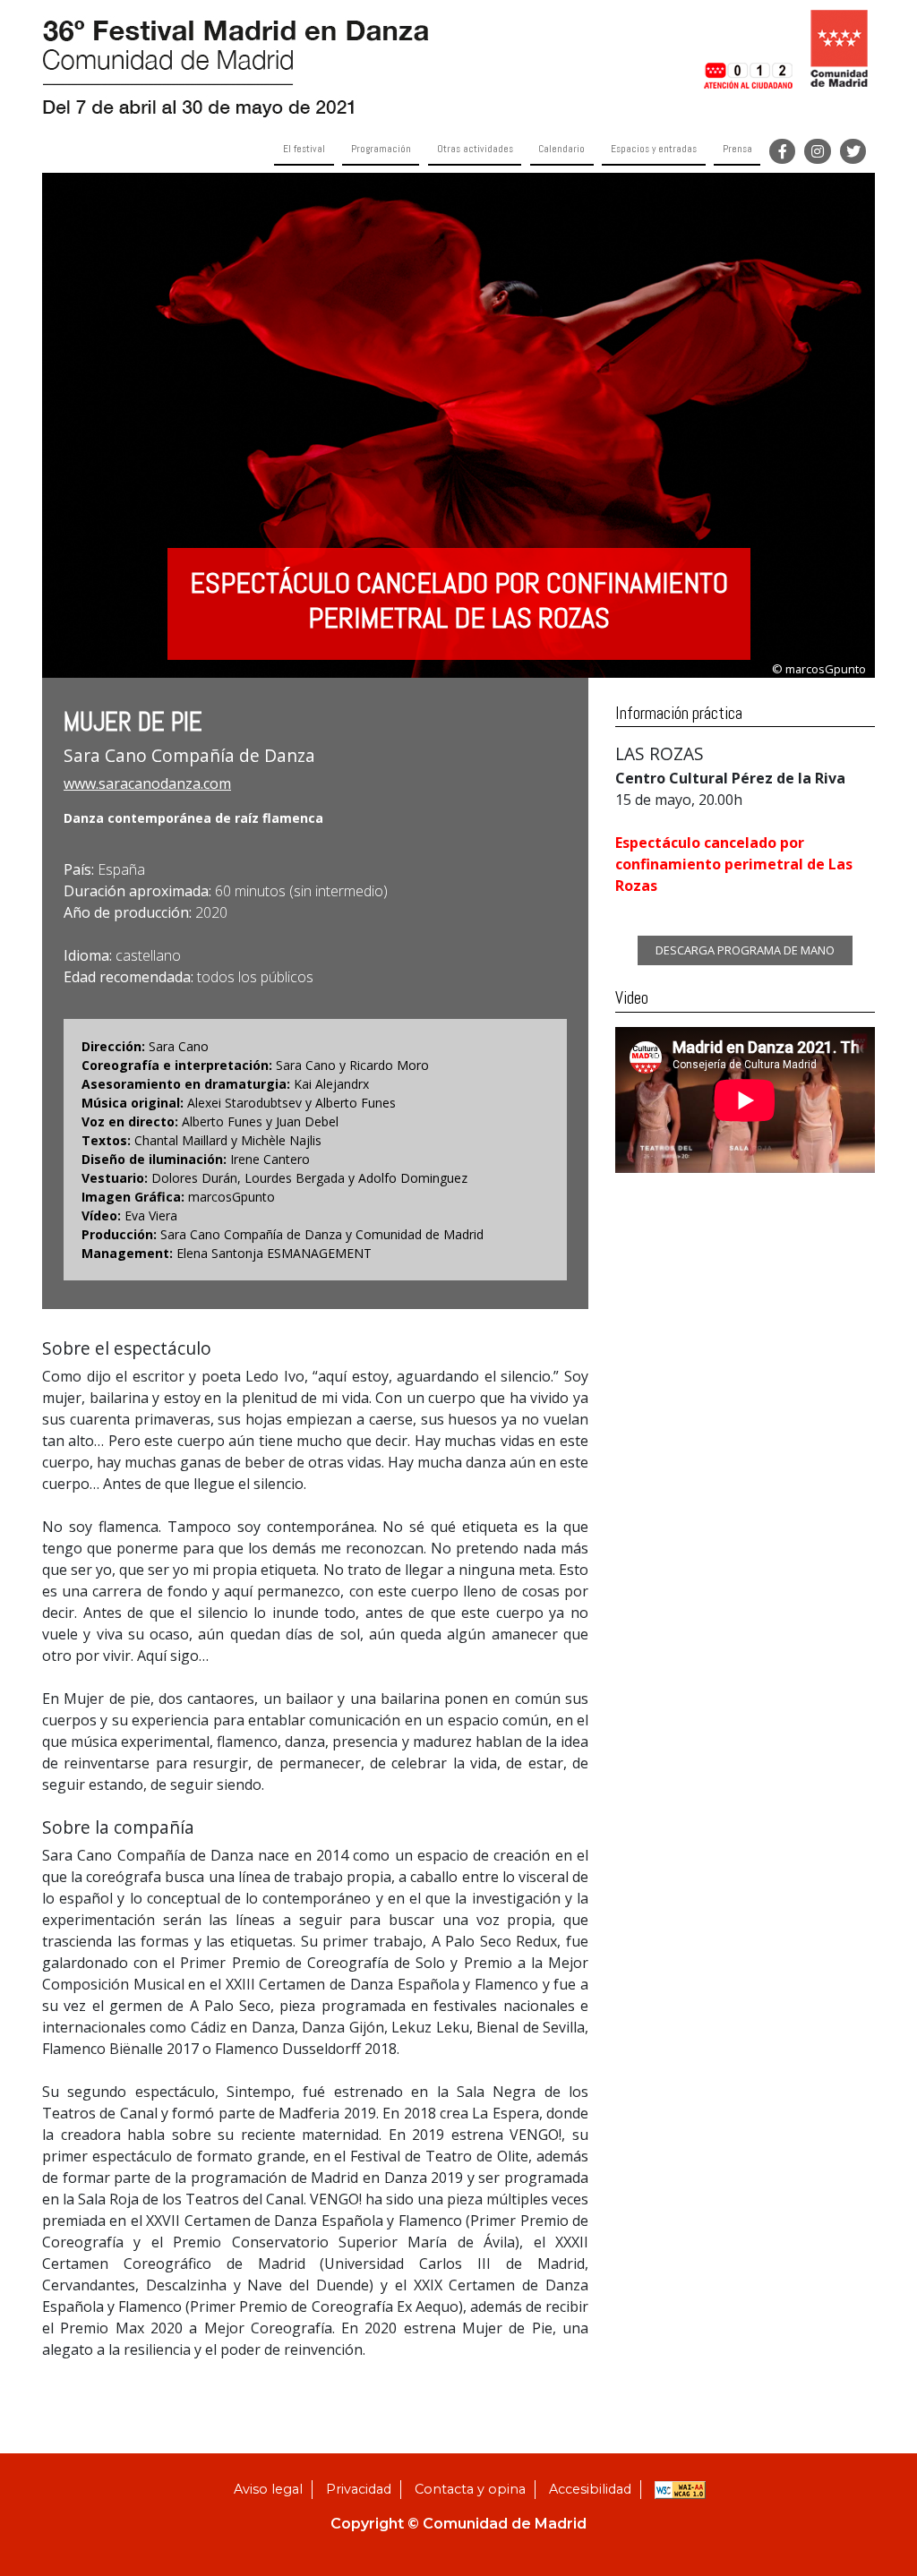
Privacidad (359, 2489)
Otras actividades (475, 149)
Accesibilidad (590, 2489)
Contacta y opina (470, 2489)
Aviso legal (268, 2489)
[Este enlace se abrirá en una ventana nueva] (747, 48)
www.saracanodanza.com (147, 783)
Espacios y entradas (654, 149)
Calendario (561, 149)
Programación (381, 149)
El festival (304, 149)
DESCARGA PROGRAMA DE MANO (745, 950)
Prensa (737, 149)
